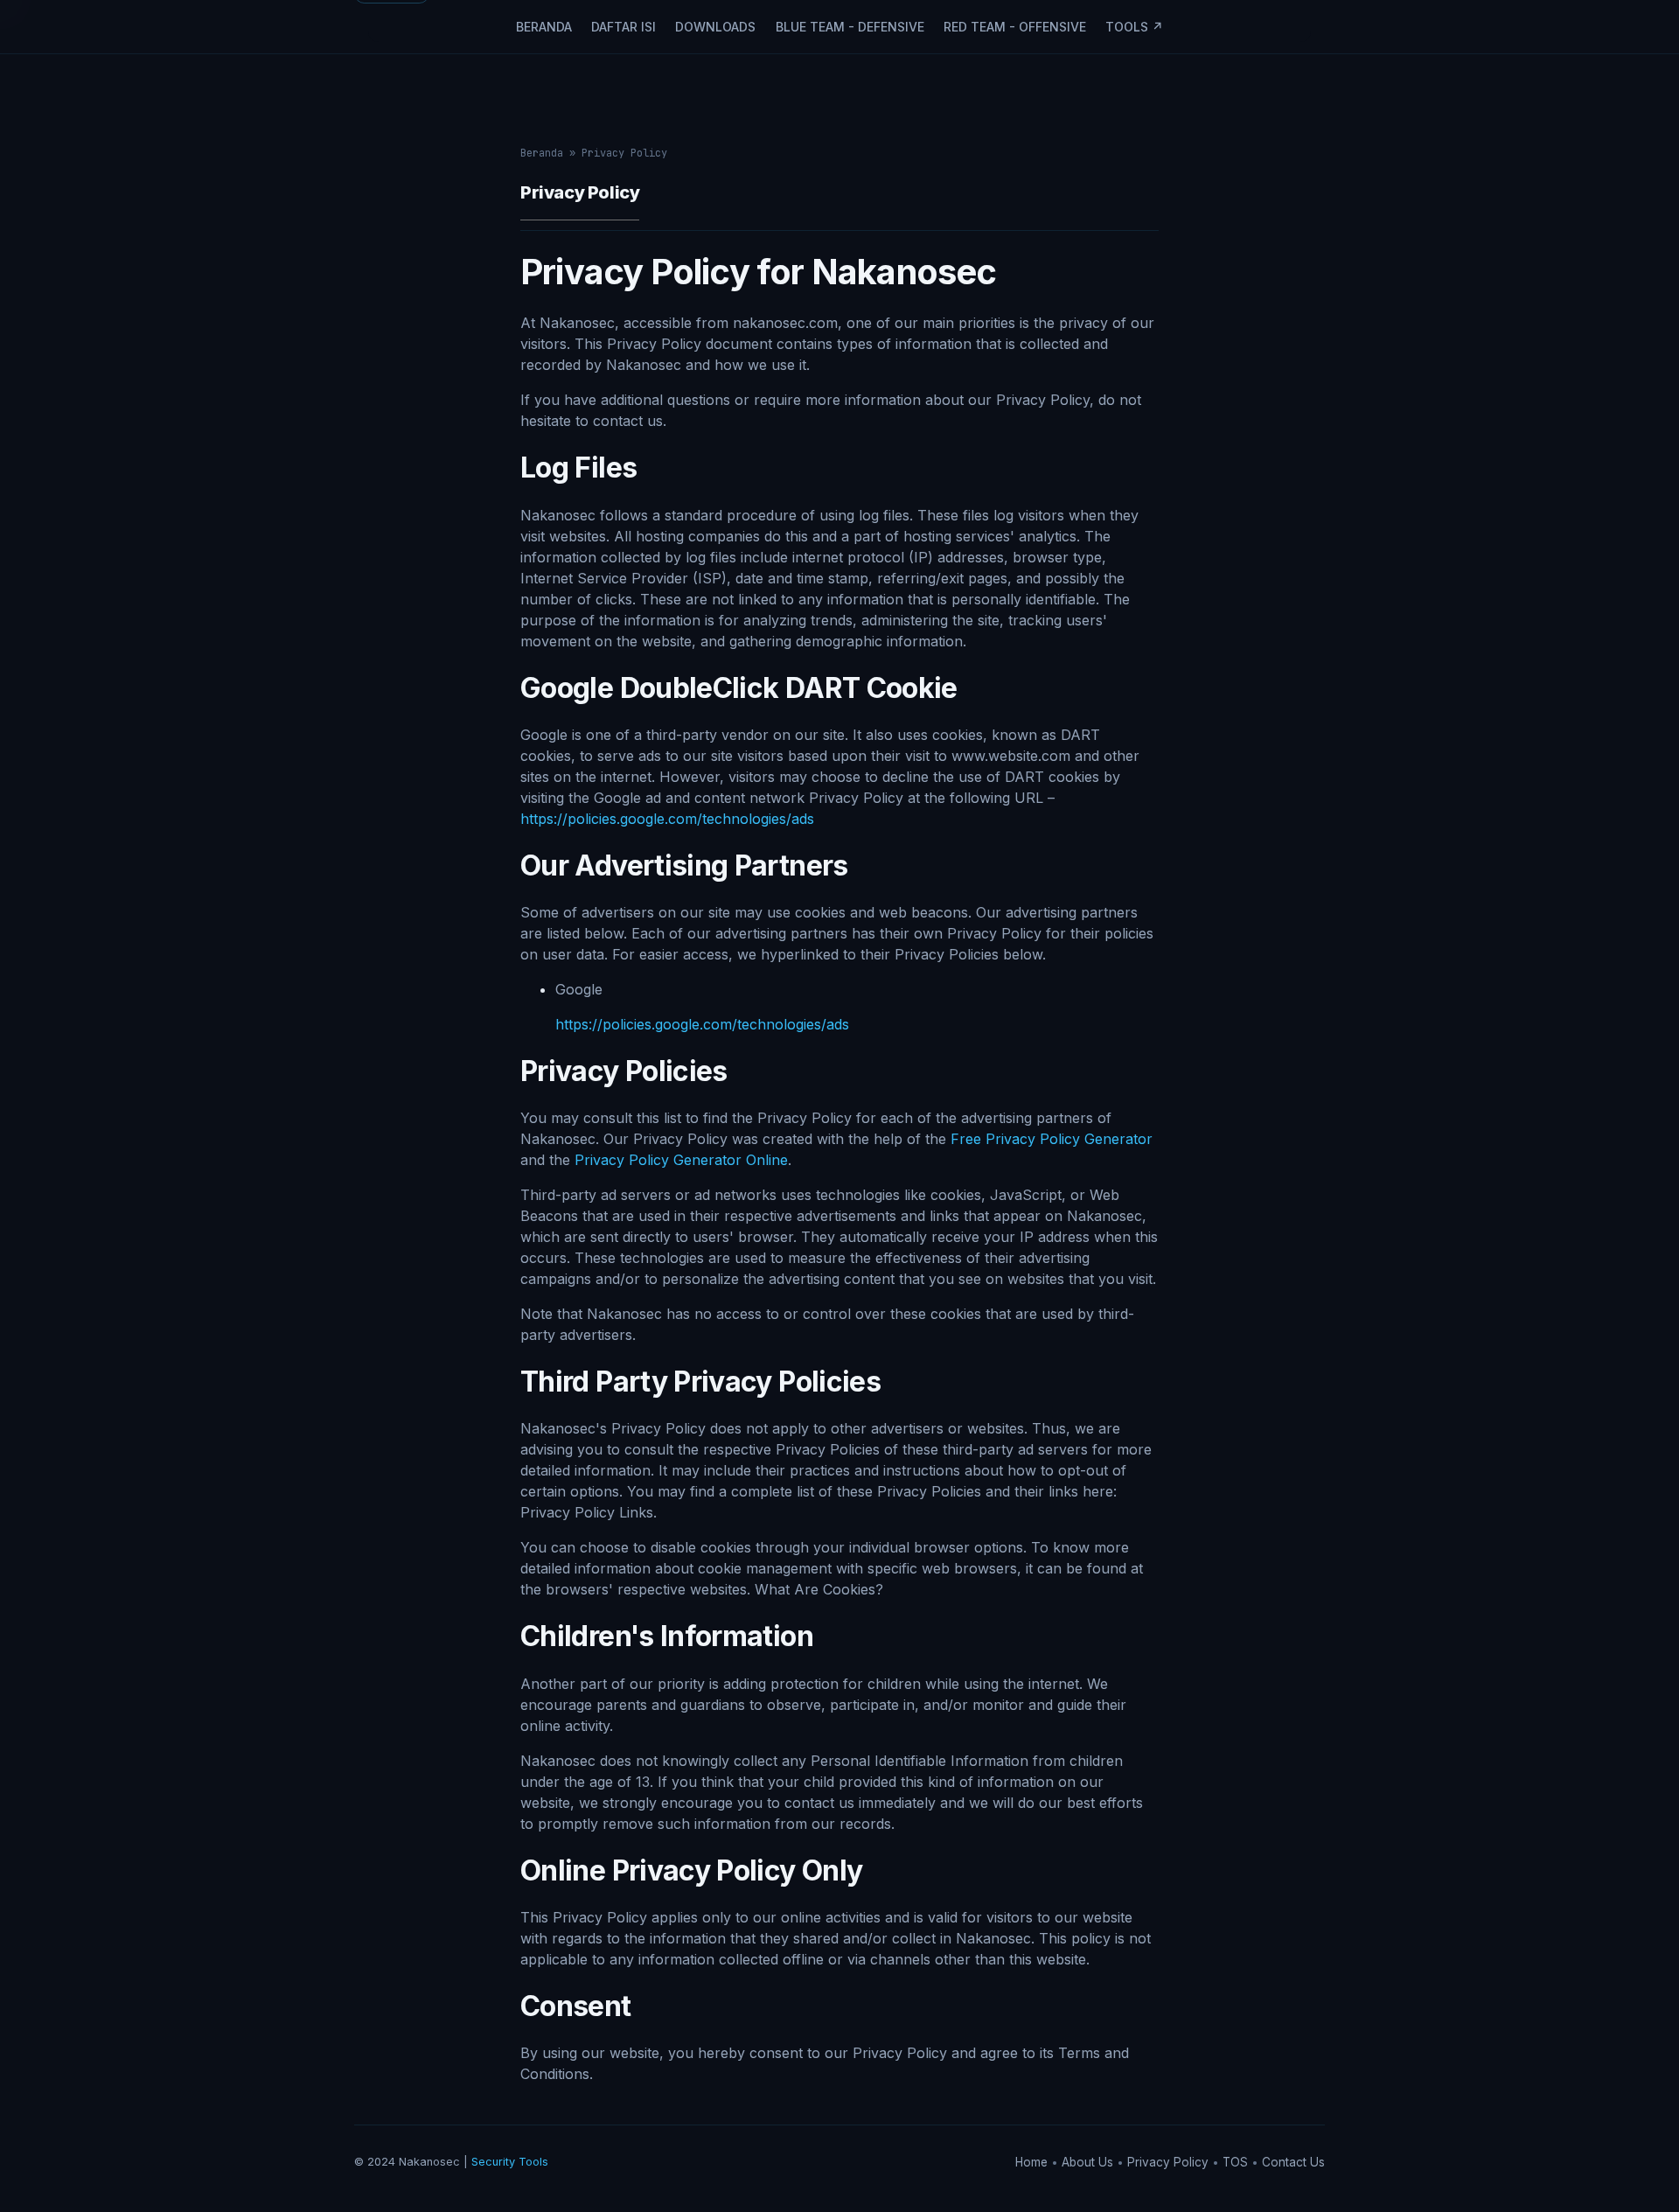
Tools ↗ (1134, 27)
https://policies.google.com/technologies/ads (667, 819)
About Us (1089, 2162)
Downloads (715, 27)
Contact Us (1293, 2162)
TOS (1237, 2162)
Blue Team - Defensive (850, 27)
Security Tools (510, 2162)
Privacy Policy (1170, 2162)
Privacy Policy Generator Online (681, 1160)
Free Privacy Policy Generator (1052, 1139)
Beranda (544, 27)
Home (1033, 2162)
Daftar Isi (624, 27)
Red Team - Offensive (1015, 27)
